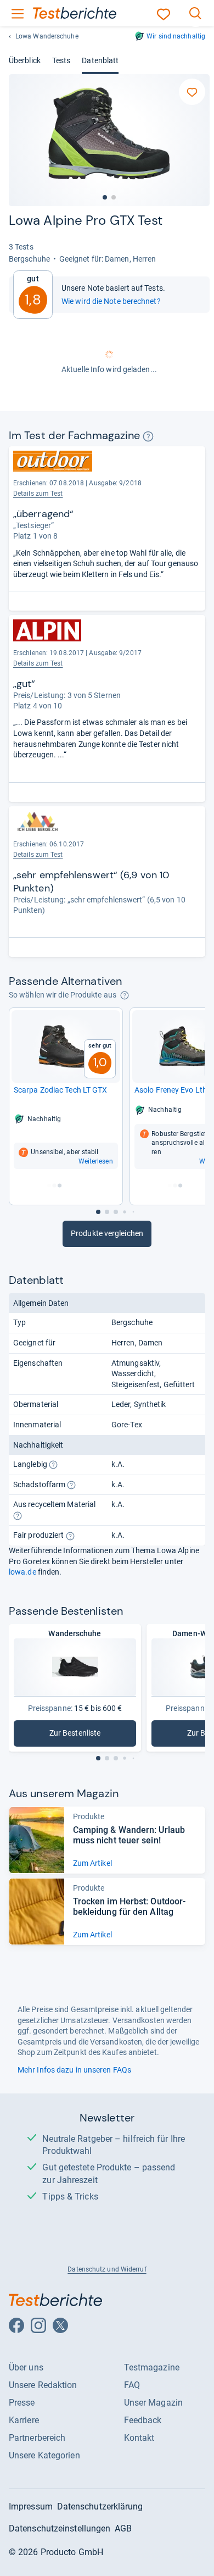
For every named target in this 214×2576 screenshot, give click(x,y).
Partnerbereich (37, 2438)
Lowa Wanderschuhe (47, 36)
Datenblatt (100, 60)
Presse (22, 2403)
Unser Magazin (153, 2403)
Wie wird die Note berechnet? (111, 301)
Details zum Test (38, 494)
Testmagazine (152, 2367)
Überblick (25, 60)
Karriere (24, 2420)
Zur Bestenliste (90, 1735)
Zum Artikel (92, 1863)
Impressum (31, 2506)
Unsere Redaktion (43, 2385)
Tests (61, 60)
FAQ (132, 2385)
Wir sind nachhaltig (176, 36)
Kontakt (139, 2438)
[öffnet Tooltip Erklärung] (148, 436)
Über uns (26, 2367)
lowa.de (22, 1572)
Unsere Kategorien (44, 2455)
